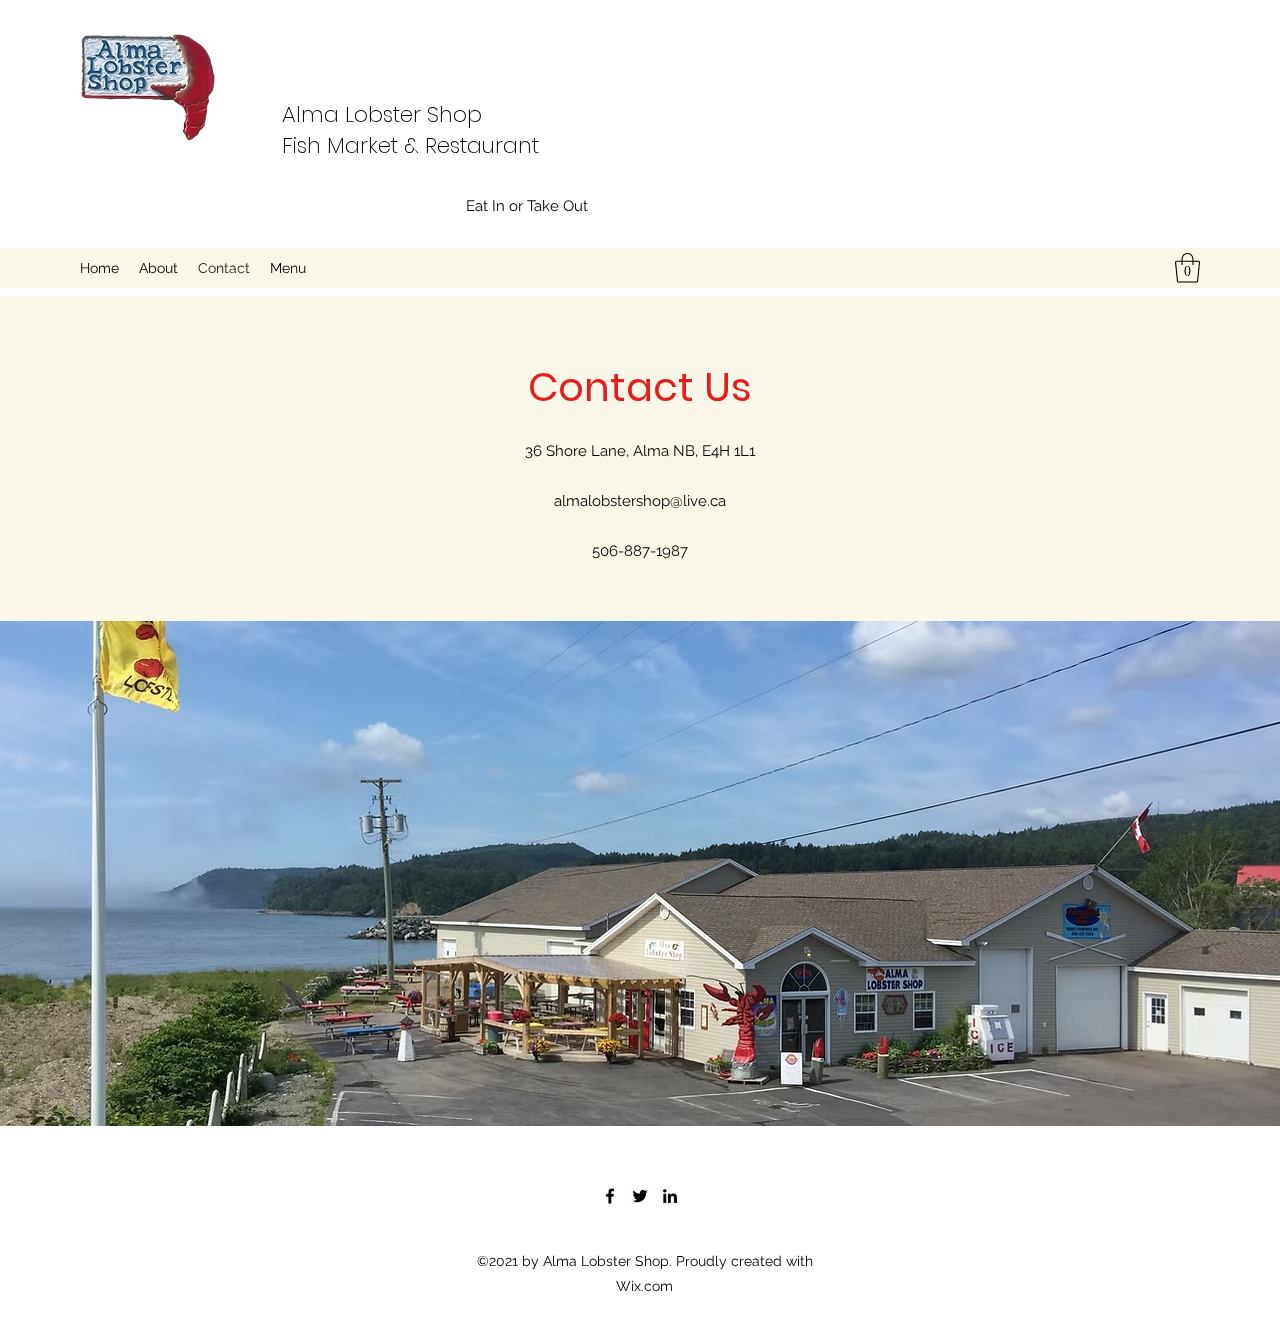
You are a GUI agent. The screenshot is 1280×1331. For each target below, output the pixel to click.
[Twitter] (640, 1196)
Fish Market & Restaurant (410, 145)
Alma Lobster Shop (382, 114)
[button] (1187, 268)
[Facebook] (610, 1196)
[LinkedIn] (670, 1196)
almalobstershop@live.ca (640, 501)
